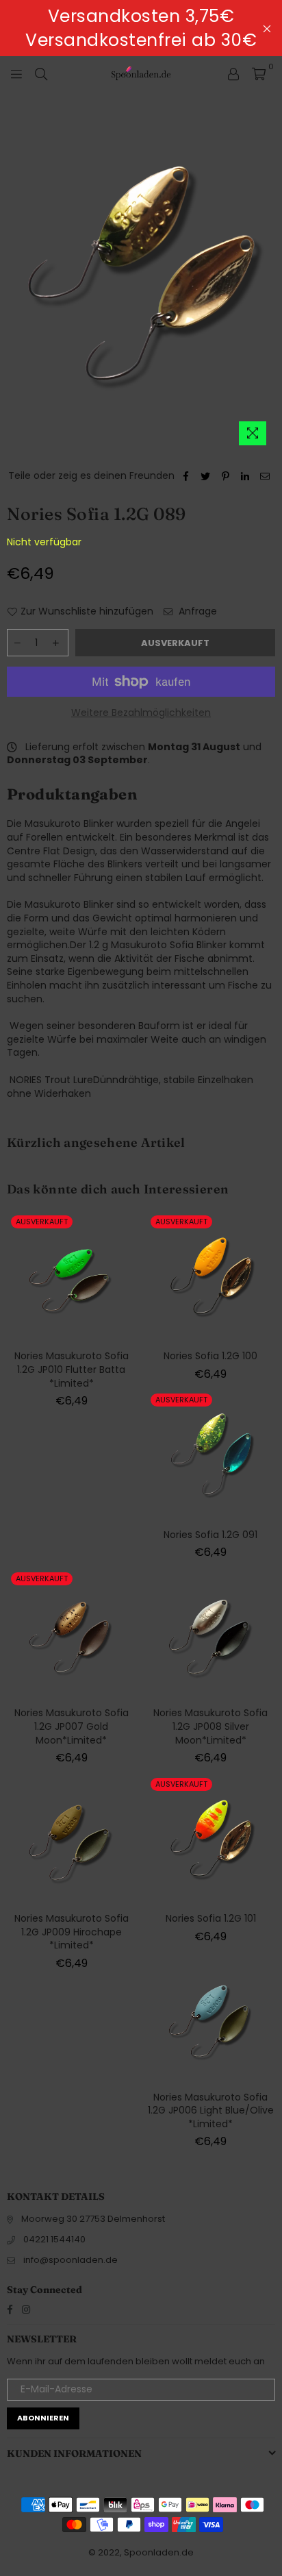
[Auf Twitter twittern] (206, 476)
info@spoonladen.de (70, 2260)
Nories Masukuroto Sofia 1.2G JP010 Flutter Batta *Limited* (72, 1369)
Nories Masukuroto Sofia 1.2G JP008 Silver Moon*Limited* (210, 1726)
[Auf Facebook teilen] (186, 476)
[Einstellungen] (233, 73)
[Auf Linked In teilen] (245, 476)
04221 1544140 (54, 2239)
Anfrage (196, 611)
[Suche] (41, 73)
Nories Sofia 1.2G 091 (210, 1535)
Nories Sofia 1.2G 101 (211, 1918)
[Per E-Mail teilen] (265, 476)
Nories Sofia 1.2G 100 (210, 1356)
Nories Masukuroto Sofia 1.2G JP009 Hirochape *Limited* (72, 1932)
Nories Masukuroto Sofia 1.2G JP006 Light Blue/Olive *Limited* (211, 2110)
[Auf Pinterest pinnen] (226, 476)
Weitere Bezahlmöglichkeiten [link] (141, 713)
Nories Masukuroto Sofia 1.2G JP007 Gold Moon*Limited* (72, 1726)
